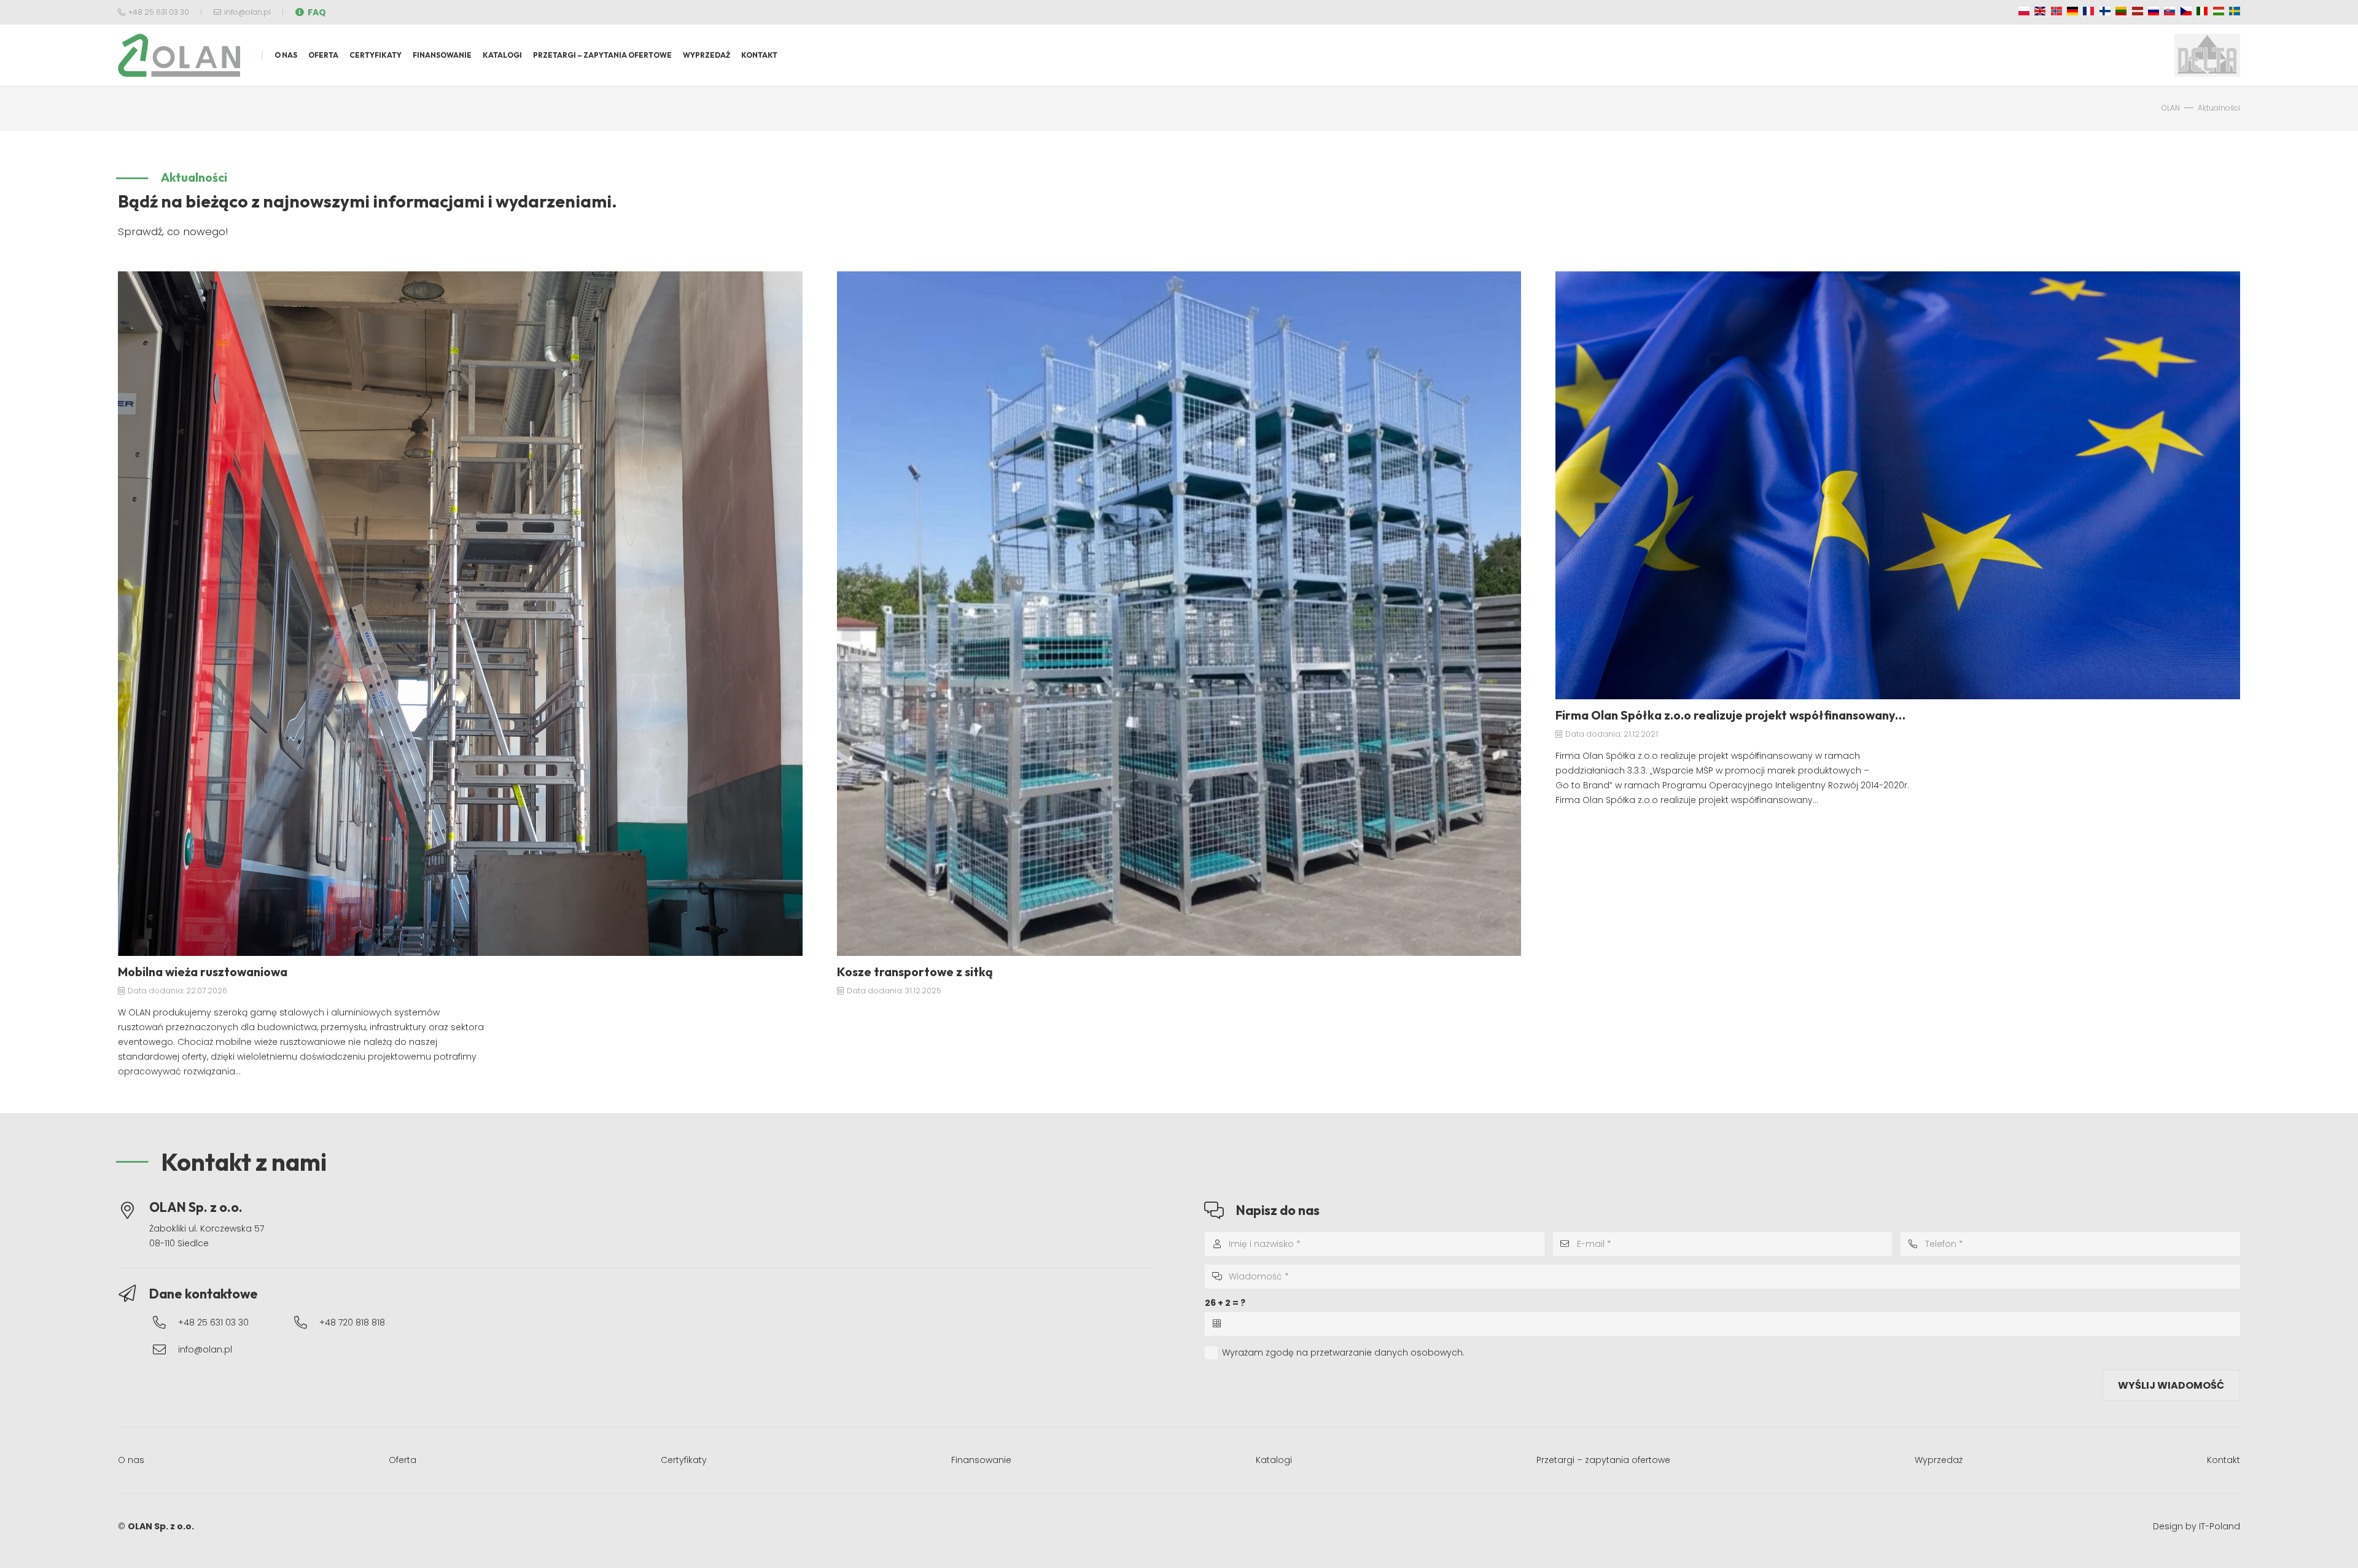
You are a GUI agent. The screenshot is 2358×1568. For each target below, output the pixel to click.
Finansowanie (981, 1460)
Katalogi (1274, 1460)
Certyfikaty (684, 1460)
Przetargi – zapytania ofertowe (1603, 1460)
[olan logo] (179, 55)
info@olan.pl (205, 1349)
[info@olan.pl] (165, 1350)
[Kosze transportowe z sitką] (1179, 614)
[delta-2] (2207, 55)
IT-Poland (2220, 1526)
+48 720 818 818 (352, 1322)
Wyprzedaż (1939, 1460)
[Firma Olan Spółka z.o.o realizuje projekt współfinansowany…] (1898, 485)
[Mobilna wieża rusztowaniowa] (460, 614)
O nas (131, 1460)
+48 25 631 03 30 (213, 1322)
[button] (343, 55)
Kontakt (2224, 1460)
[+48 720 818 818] (306, 1323)
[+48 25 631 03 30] (165, 1323)
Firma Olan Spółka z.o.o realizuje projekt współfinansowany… (1730, 715)
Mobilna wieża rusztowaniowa (203, 972)
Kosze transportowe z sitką (915, 972)
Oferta (403, 1460)
